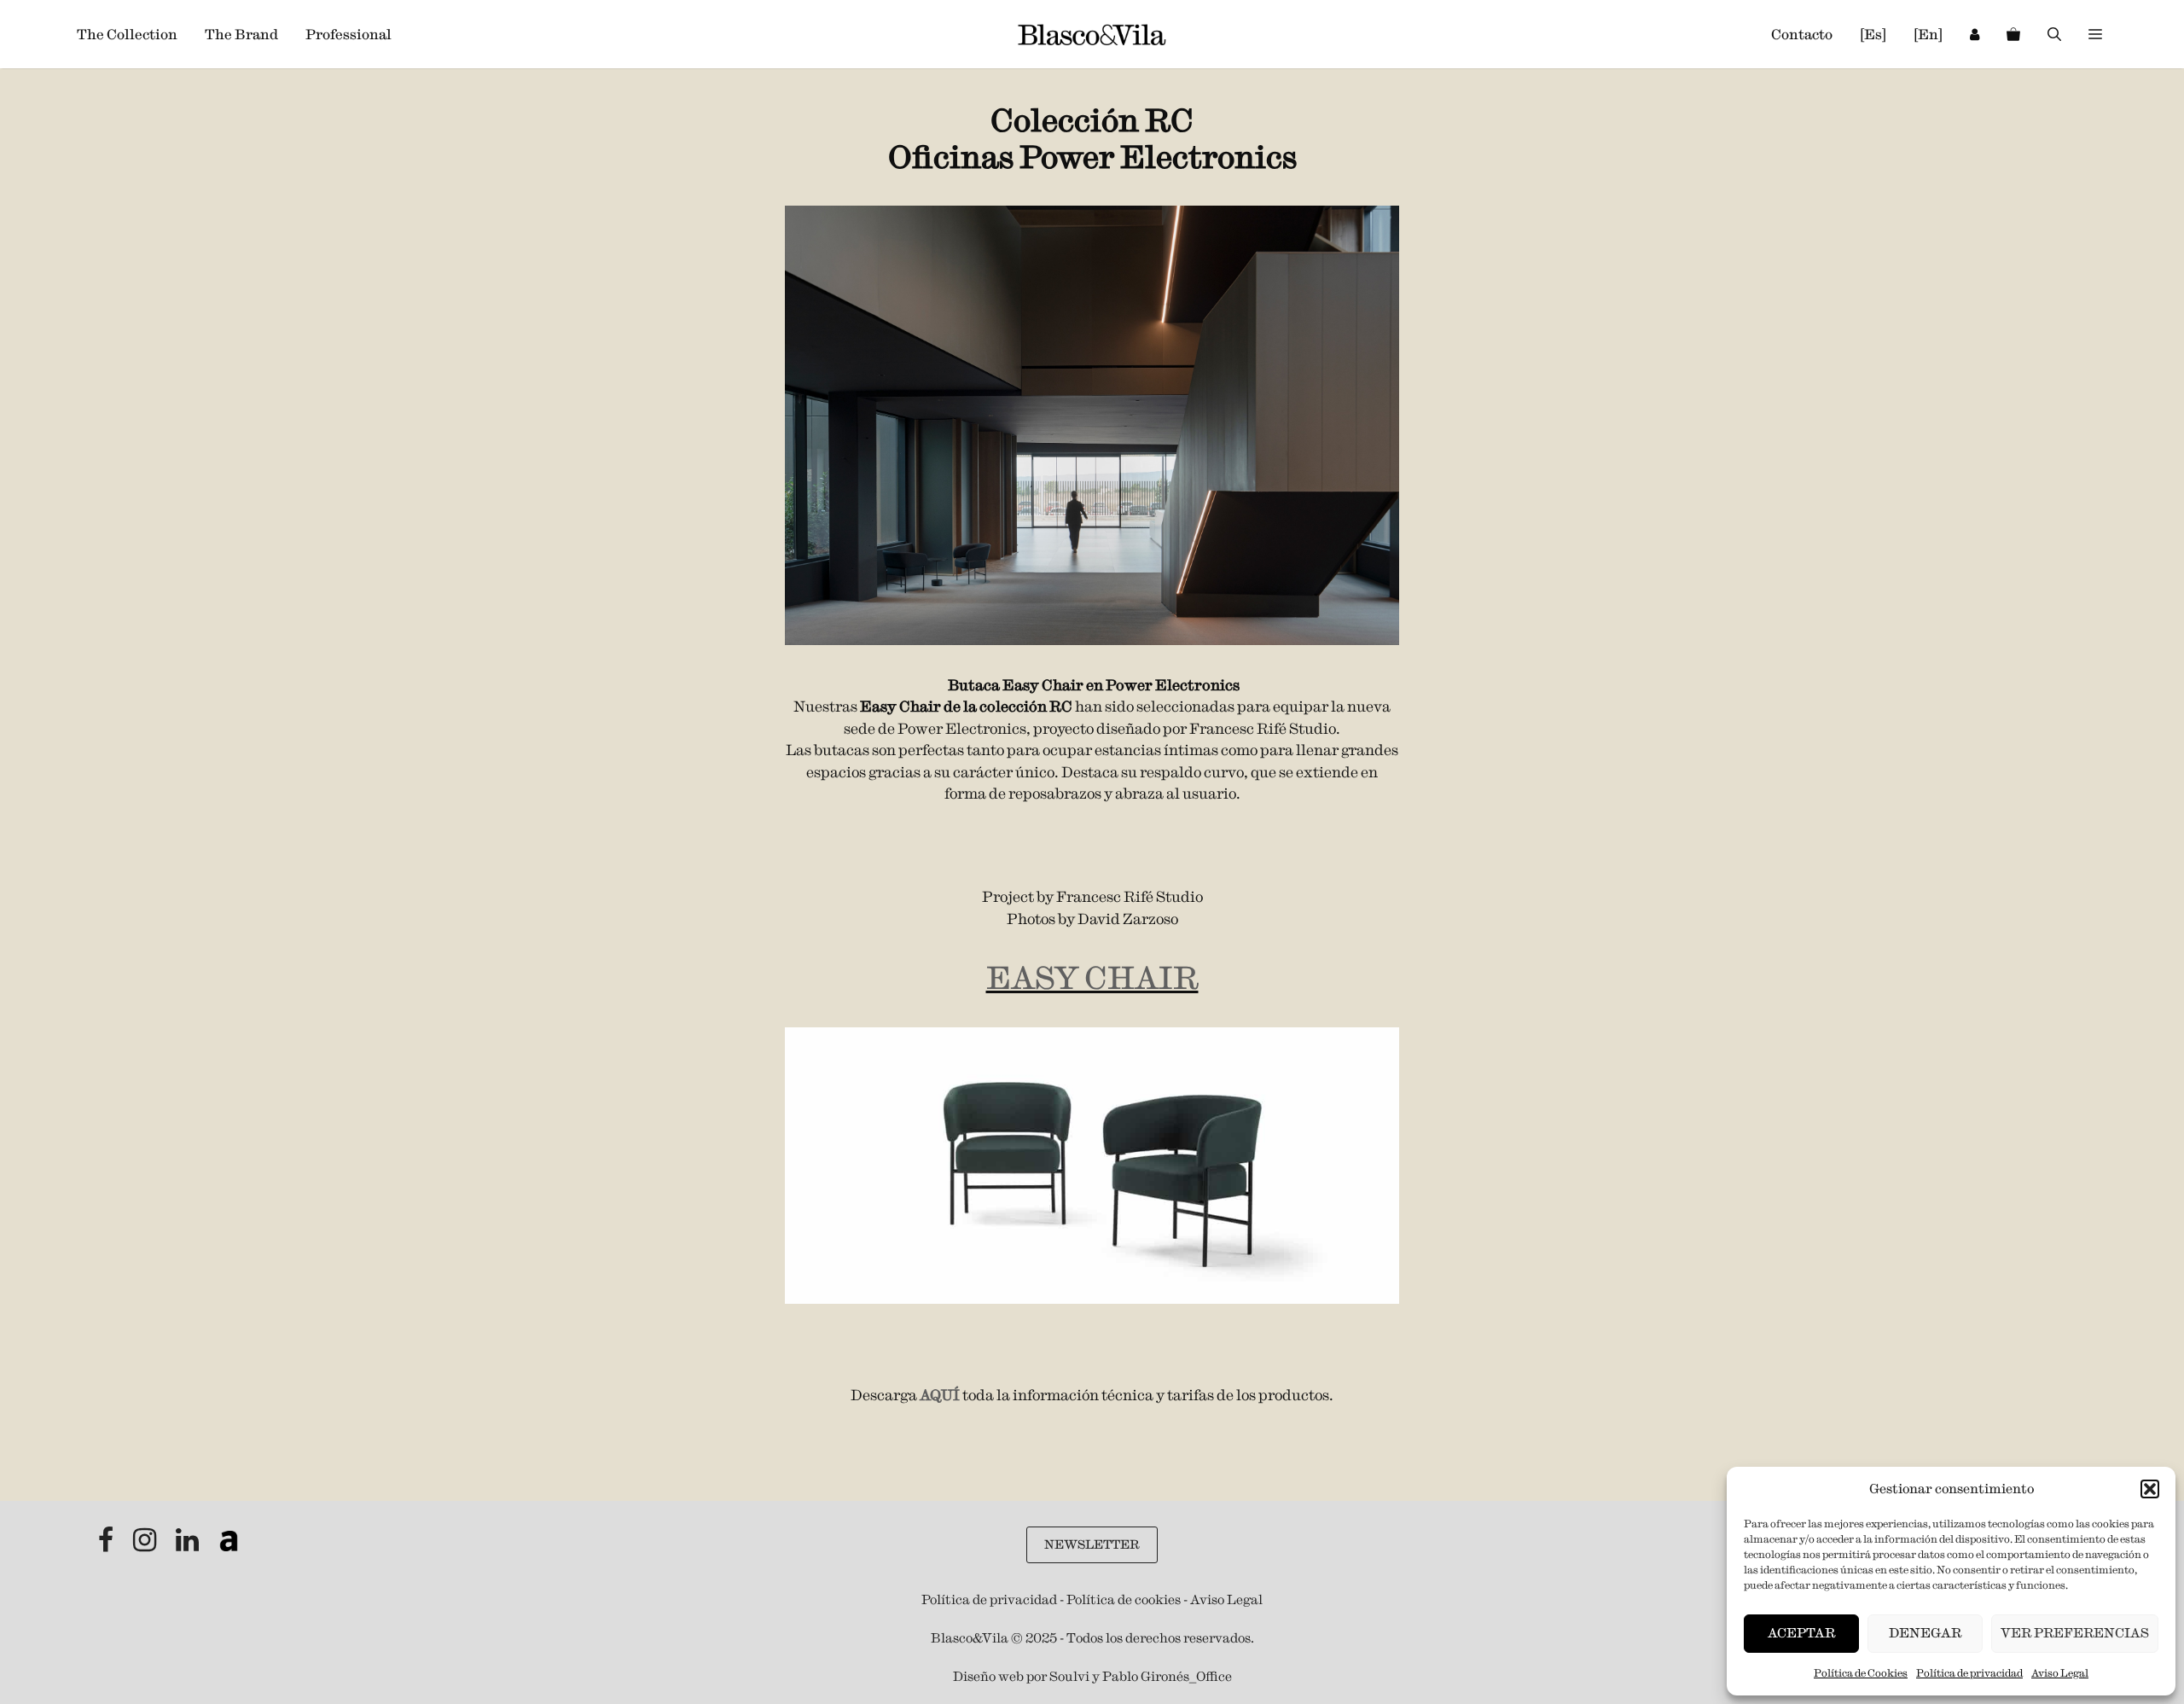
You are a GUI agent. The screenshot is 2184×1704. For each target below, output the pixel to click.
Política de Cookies (1861, 1673)
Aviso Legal (2060, 1673)
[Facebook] (107, 1545)
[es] (1873, 34)
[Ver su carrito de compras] (2013, 34)
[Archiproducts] (229, 1545)
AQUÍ (940, 1395)
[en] (1928, 34)
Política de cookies (1124, 1599)
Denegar (1925, 1633)
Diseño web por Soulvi (1021, 1676)
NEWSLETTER (1092, 1544)
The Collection (127, 34)
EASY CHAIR (1092, 978)
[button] (2150, 1489)
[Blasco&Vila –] (1092, 35)
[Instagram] (146, 1545)
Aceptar (1801, 1633)
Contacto (1802, 34)
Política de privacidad (1969, 1673)
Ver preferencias (2075, 1633)
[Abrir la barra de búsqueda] (2054, 34)
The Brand (241, 34)
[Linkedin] (189, 1545)
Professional (349, 34)
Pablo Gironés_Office (1167, 1676)
